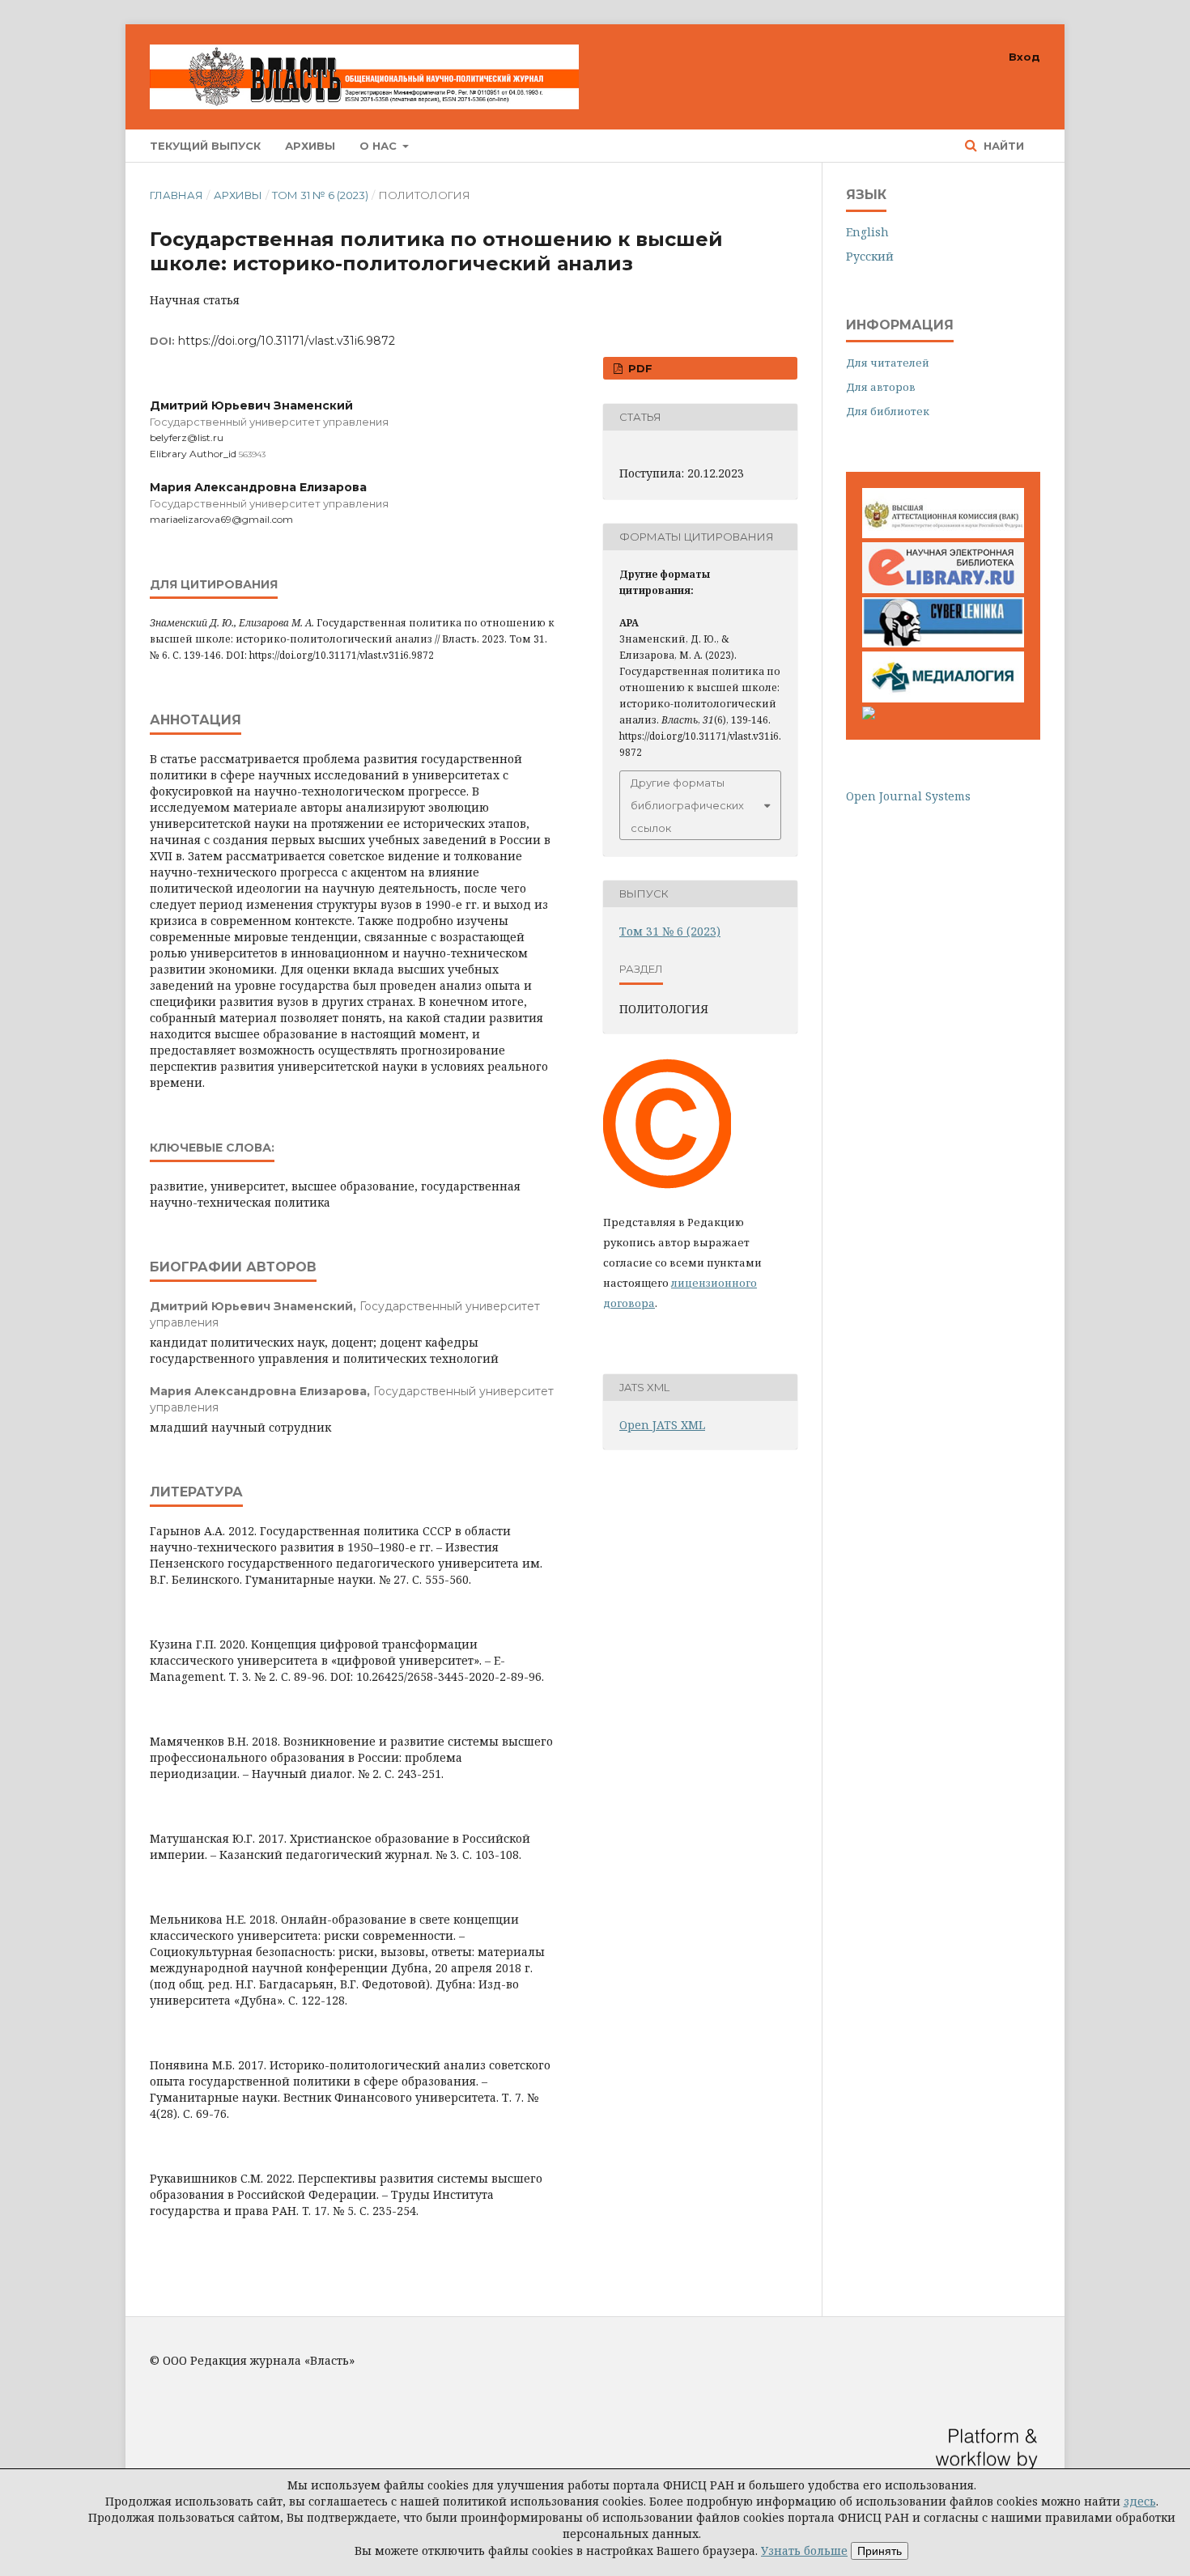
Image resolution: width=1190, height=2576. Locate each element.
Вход (1024, 57)
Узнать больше (804, 2551)
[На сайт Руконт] (869, 715)
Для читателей (888, 363)
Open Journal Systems (908, 796)
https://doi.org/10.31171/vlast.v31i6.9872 (287, 341)
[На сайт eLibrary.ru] (943, 589)
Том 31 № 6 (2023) (320, 195)
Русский (870, 256)
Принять (880, 2551)
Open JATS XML (662, 1425)
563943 (252, 454)
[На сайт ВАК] (943, 534)
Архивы (310, 146)
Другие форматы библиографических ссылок (687, 805)
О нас (380, 146)
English (867, 232)
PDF (639, 368)
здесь (1140, 2501)
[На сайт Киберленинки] (943, 643)
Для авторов (881, 387)
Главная (176, 195)
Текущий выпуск (205, 146)
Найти (1002, 146)
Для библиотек (888, 411)
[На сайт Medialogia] (943, 698)
